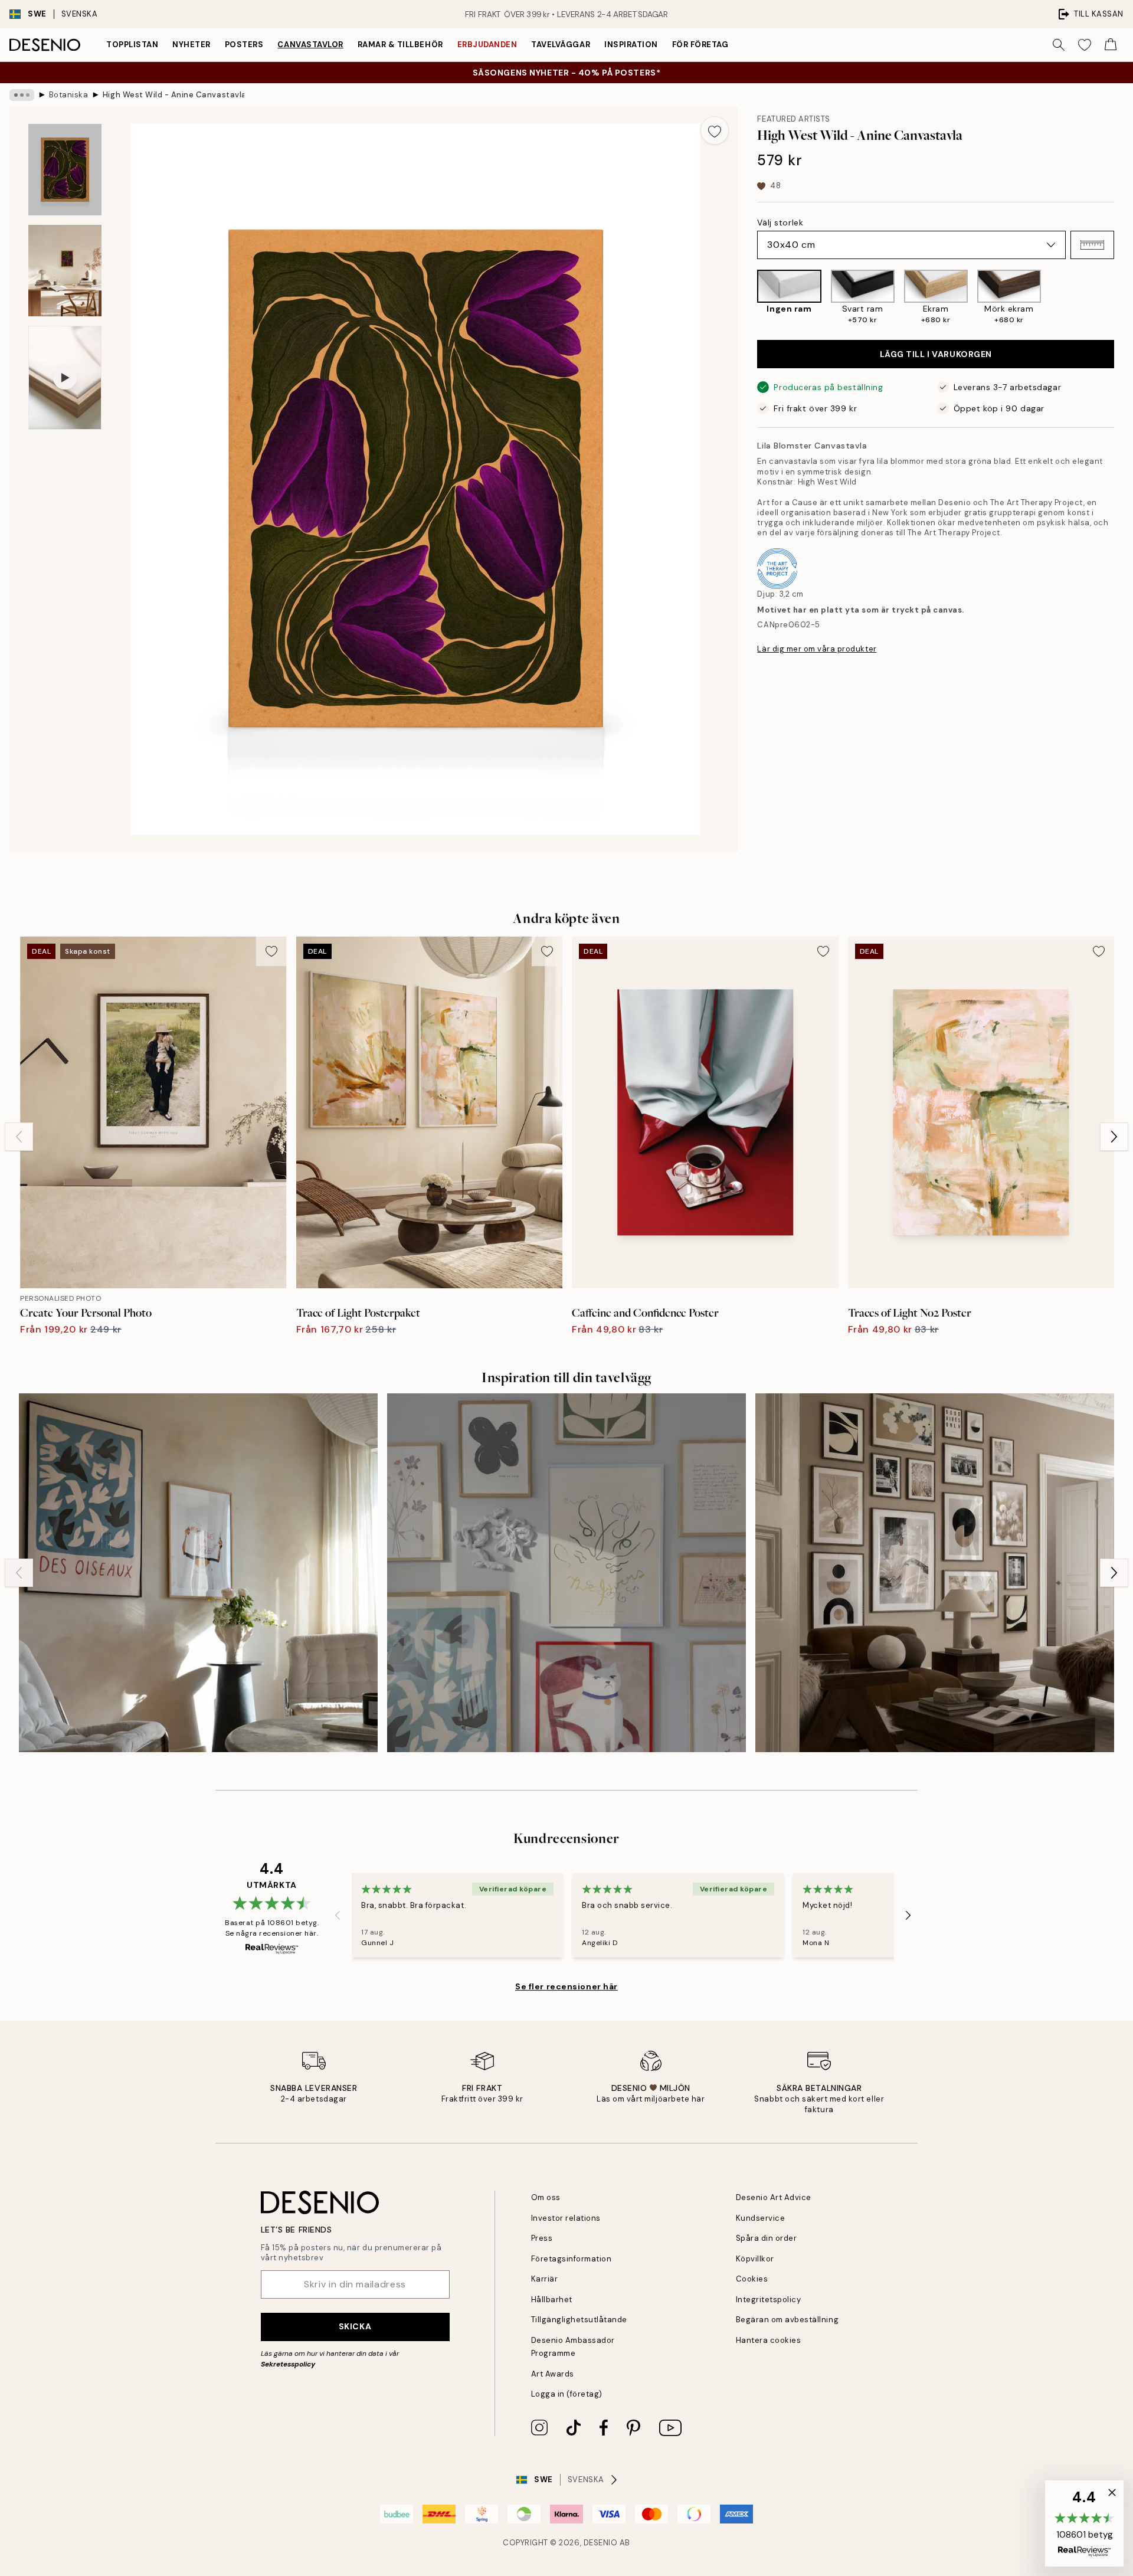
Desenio (601, 2543)
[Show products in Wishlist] (1085, 45)
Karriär (545, 2279)
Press (542, 2238)
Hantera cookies (769, 2340)
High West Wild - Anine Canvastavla (173, 95)
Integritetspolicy (769, 2300)
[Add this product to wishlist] (715, 130)
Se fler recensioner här (566, 1986)
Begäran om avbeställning (787, 2320)
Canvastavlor (310, 45)
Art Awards (553, 2374)
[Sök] (1059, 45)
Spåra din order (767, 2238)
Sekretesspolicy (288, 2364)
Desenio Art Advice (774, 2197)
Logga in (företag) (567, 2394)
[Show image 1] (65, 170)
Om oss (546, 2197)
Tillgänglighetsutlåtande (579, 2320)
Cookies (752, 2279)
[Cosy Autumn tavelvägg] (935, 1573)
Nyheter (191, 45)
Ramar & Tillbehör (400, 45)
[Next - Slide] (1124, 297)
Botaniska (69, 95)
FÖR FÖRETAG (700, 45)
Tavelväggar (561, 45)
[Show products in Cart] (1111, 45)
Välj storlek (780, 222)
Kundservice (761, 2218)
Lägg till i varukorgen (936, 354)
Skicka (355, 2326)
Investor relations (566, 2218)
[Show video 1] (65, 378)
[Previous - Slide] (748, 297)
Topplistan (132, 45)
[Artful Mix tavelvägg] (566, 1573)
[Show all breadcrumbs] (22, 95)
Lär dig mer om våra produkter (817, 649)
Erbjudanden (487, 45)
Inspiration (631, 45)
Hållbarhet (552, 2300)
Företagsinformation (572, 2259)
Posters (244, 45)
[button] (1092, 245)
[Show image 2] (65, 271)
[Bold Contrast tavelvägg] (198, 1573)
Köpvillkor (755, 2259)
